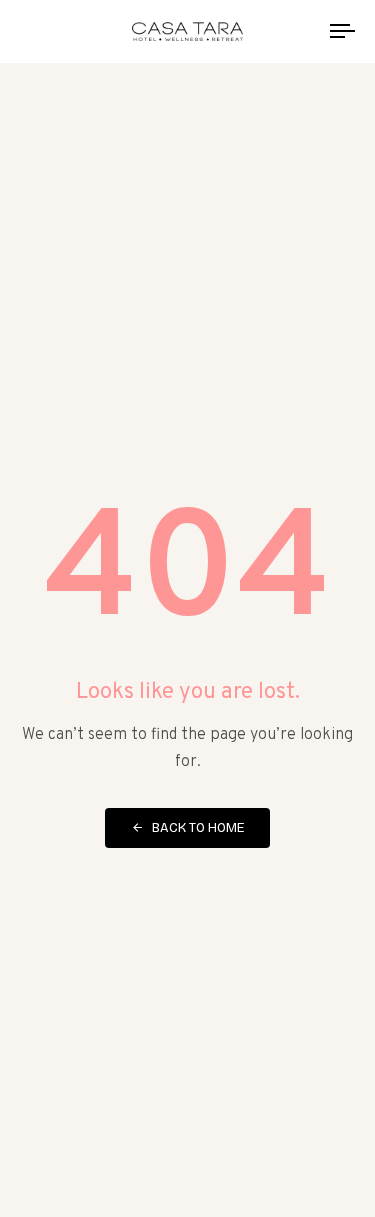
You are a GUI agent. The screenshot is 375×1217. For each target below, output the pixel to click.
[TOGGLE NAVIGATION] (299, 31)
